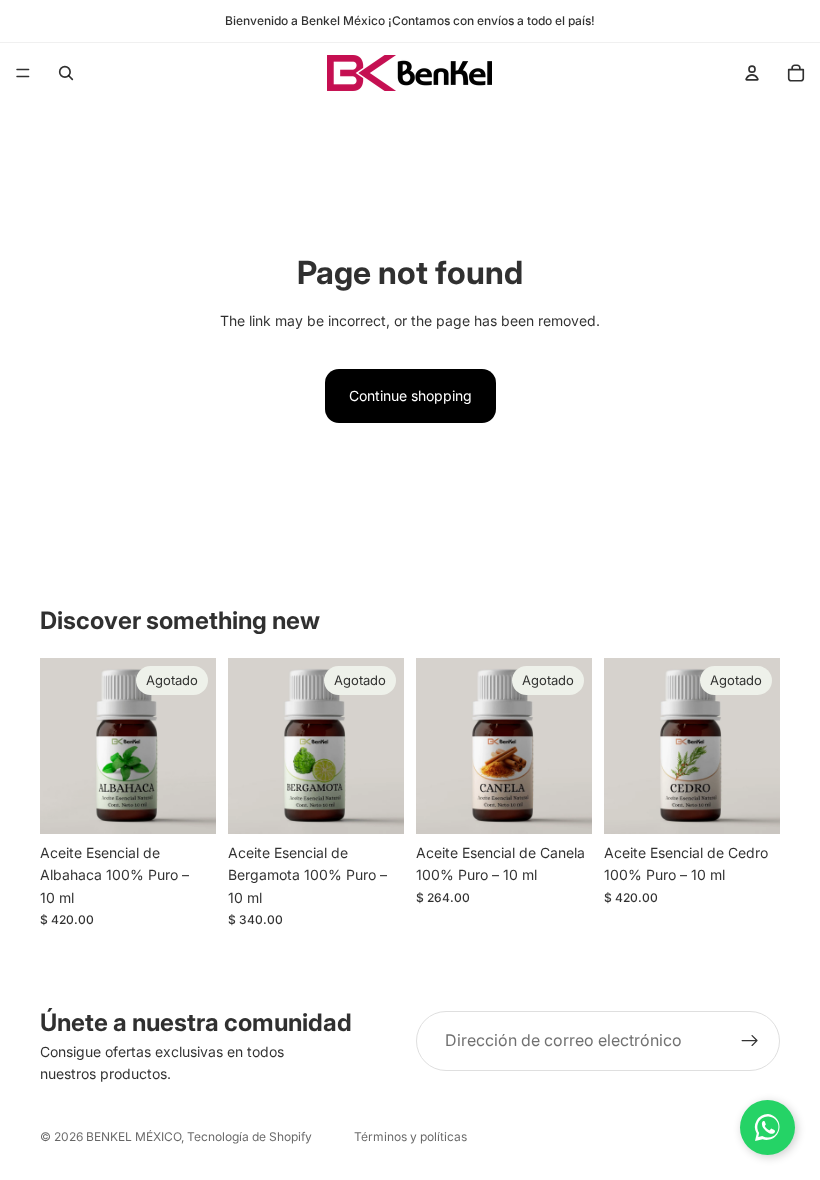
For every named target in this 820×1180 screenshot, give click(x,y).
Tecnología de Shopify (249, 1136)
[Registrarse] (750, 1041)
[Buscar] (66, 73)
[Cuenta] (752, 73)
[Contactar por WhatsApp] (767, 1127)
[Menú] (23, 73)
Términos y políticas (410, 1136)
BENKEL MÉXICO (133, 1136)
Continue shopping (410, 395)
